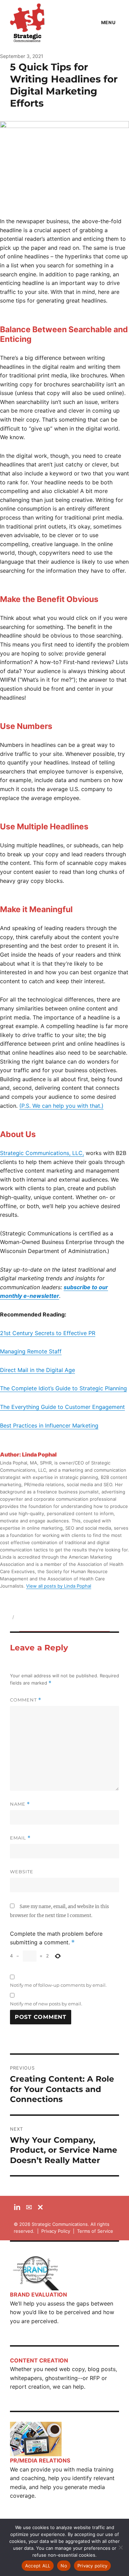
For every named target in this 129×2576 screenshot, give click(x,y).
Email (20, 1838)
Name (20, 1804)
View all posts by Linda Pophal (59, 1586)
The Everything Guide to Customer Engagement (62, 1407)
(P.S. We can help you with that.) (61, 1106)
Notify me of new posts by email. (46, 2004)
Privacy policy (93, 2566)
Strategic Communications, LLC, (42, 1153)
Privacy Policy (56, 2231)
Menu (108, 22)
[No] (120, 2547)
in (17, 2207)
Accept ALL (38, 2566)
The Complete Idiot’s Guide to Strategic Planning (63, 1388)
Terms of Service (95, 2231)
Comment (26, 1700)
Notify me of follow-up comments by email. (58, 1985)
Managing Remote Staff (31, 1351)
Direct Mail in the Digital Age (37, 1370)
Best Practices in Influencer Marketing (49, 1425)
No (64, 2566)
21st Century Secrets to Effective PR (48, 1333)
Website (22, 1872)
